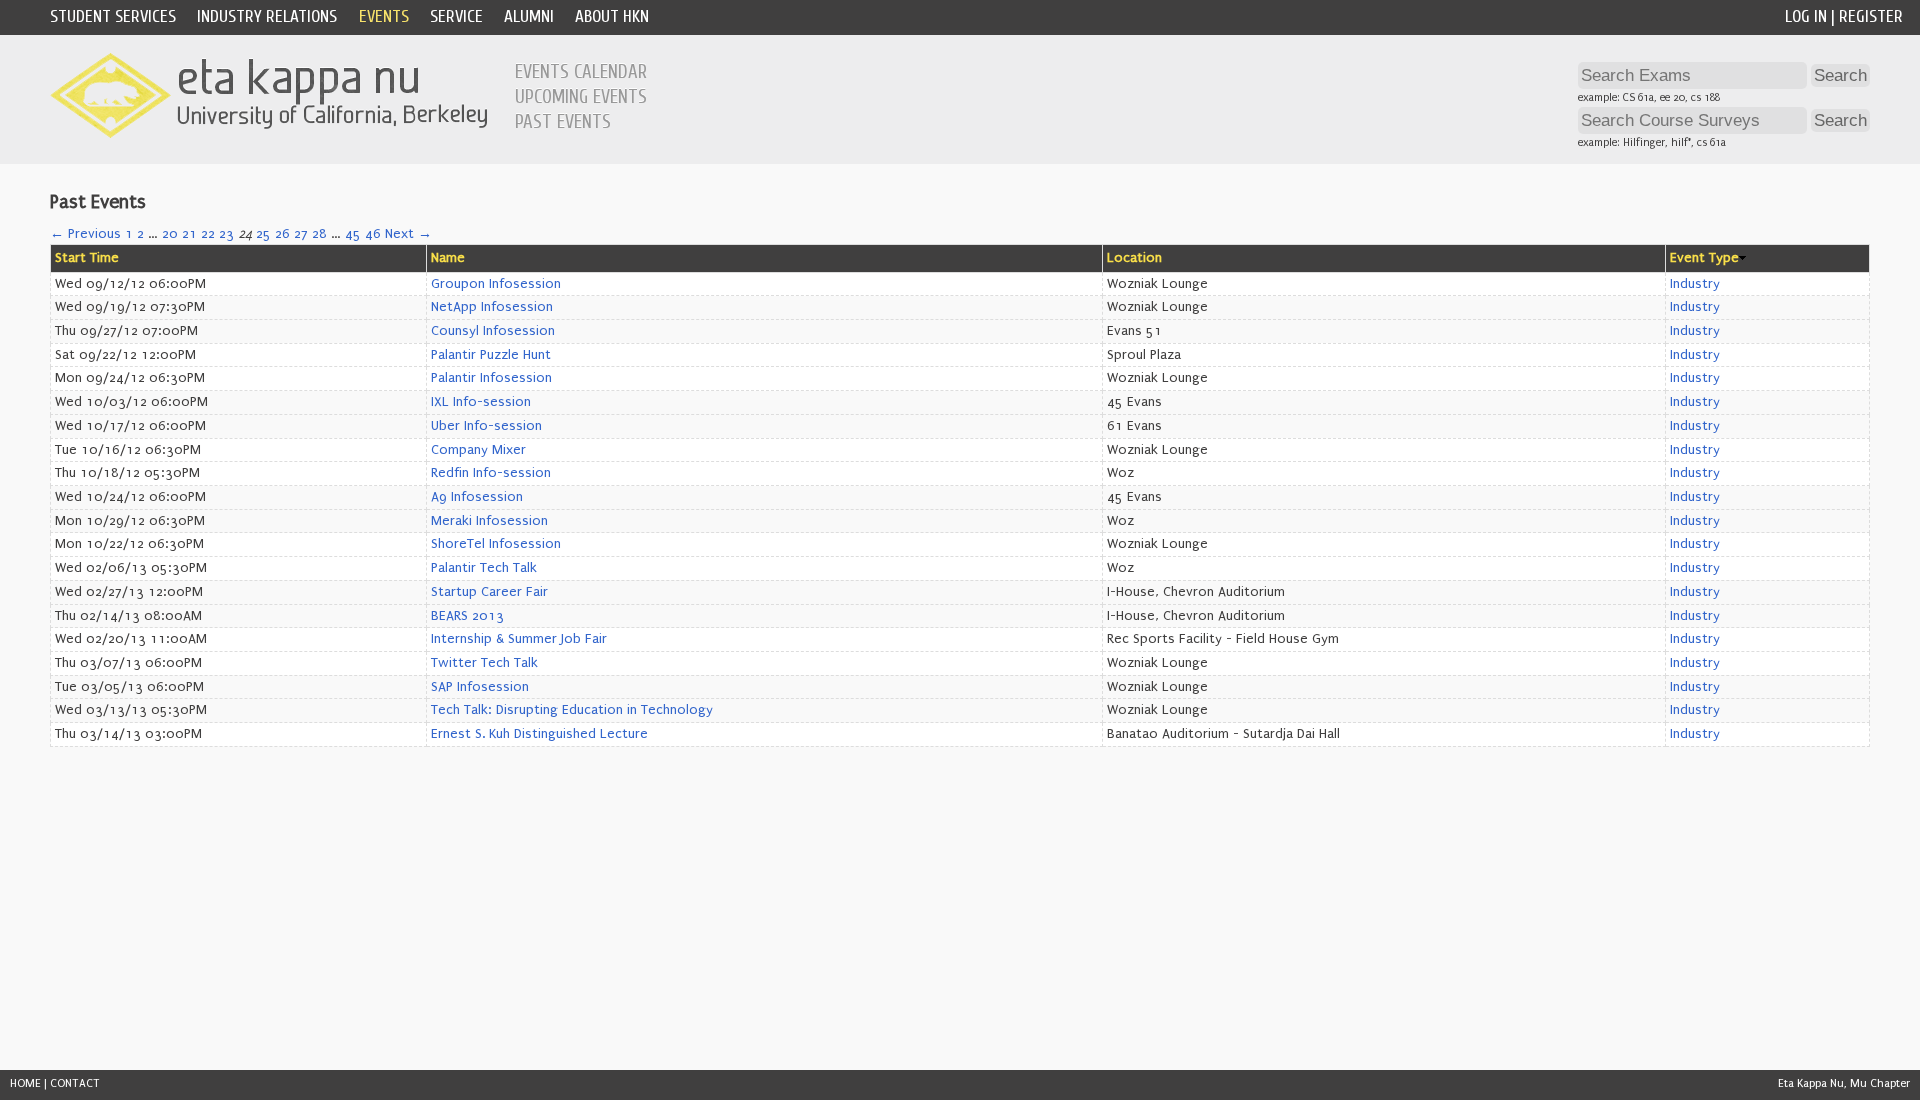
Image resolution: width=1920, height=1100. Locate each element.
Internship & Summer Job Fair (519, 639)
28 (319, 234)
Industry (1695, 284)
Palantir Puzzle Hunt (491, 355)
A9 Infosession (477, 497)
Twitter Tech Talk (484, 663)
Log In (1806, 16)
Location (1134, 258)
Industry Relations (267, 16)
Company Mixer (478, 450)
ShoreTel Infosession (496, 544)
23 (226, 234)
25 (263, 234)
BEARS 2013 (467, 616)
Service (456, 16)
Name (448, 258)
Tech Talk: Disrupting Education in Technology (572, 710)
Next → (408, 234)
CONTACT (75, 1083)
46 (373, 234)
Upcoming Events (581, 97)
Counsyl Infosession (493, 331)
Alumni (529, 16)
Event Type (1704, 258)
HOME (25, 1083)
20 (170, 234)
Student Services (113, 16)
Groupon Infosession (496, 284)
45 (353, 234)
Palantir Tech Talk (484, 568)
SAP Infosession (480, 687)
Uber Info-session (486, 426)
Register (1871, 16)
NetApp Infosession (492, 307)
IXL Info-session (481, 402)
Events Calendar (581, 72)
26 (282, 234)
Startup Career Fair (489, 592)
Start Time (87, 258)
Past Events (563, 122)
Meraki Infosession (489, 521)
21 (189, 234)
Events (384, 16)
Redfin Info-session (491, 473)
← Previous (85, 234)
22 (208, 234)
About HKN (612, 16)
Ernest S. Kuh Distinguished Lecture (539, 734)
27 (301, 234)
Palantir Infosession (491, 378)
